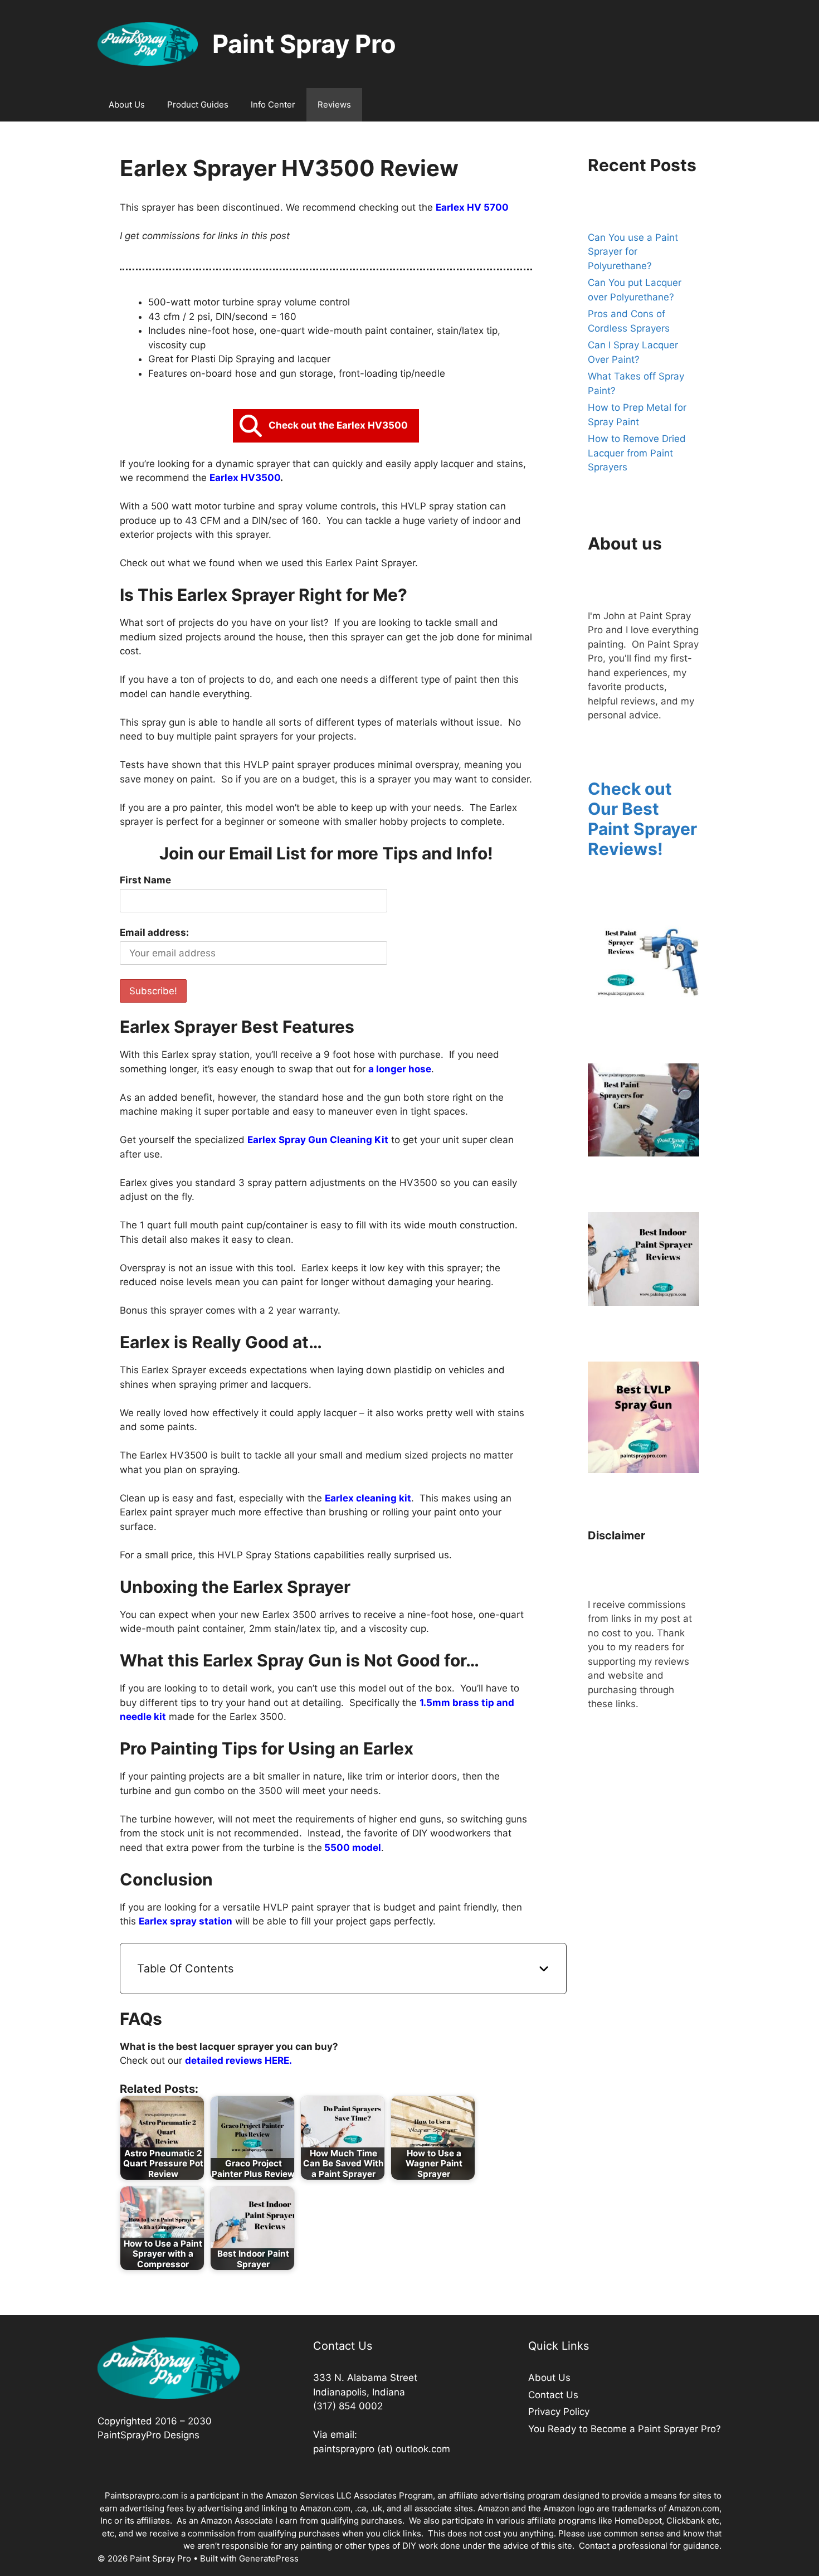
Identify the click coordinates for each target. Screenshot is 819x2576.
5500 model (352, 1848)
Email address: (154, 932)
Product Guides (198, 105)
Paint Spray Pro (304, 44)
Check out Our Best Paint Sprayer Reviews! (642, 819)
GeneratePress (269, 2558)
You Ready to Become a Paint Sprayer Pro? (625, 2429)
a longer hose (400, 1069)
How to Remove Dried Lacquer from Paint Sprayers (637, 453)
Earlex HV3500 (245, 478)
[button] (326, 426)
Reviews (334, 105)
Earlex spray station (186, 1921)
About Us (127, 105)
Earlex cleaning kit (368, 1498)
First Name (145, 880)
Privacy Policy (559, 2412)
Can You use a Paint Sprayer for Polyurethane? (633, 252)
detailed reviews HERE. (240, 2060)
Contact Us (553, 2395)
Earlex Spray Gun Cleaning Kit (318, 1140)
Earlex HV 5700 (472, 207)
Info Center (273, 105)
